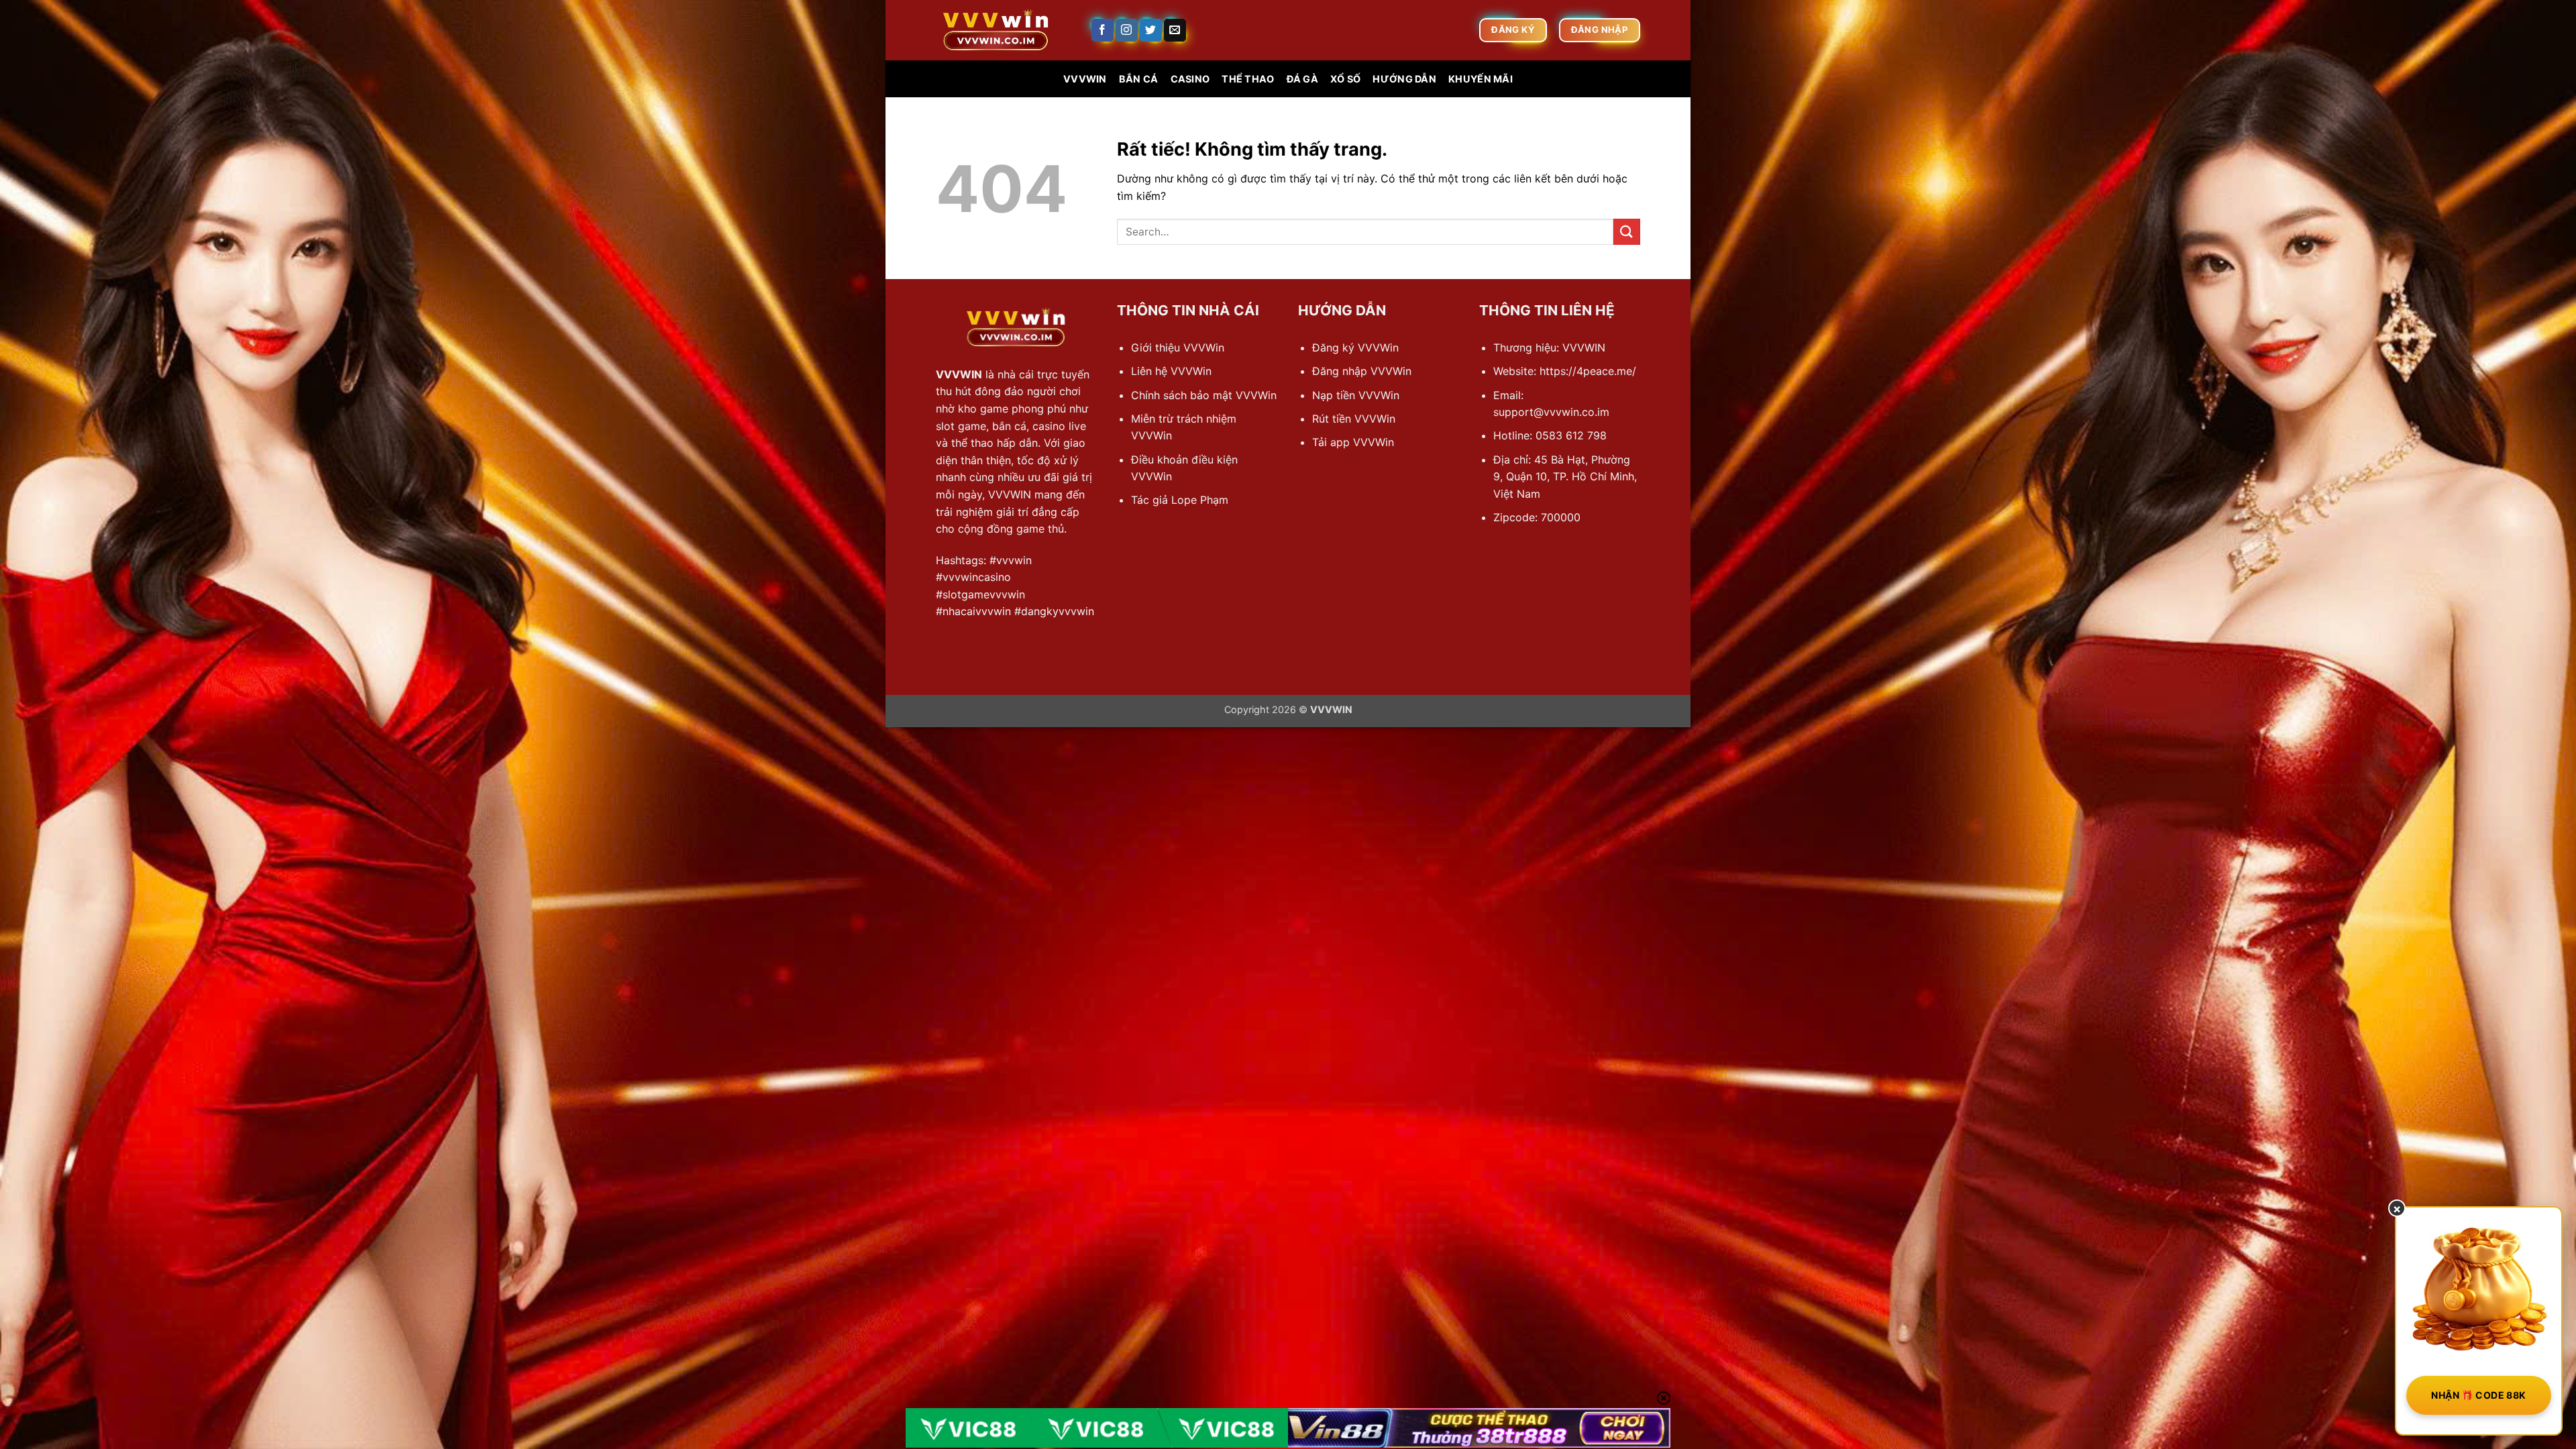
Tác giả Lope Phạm (1180, 500)
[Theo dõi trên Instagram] (1127, 30)
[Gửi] (1627, 232)
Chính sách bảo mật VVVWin (1204, 395)
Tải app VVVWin (1353, 442)
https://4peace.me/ (1588, 371)
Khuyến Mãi (1481, 79)
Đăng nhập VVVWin (1362, 371)
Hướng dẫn (1404, 79)
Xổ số (1345, 79)
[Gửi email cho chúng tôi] (1175, 30)
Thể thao (1248, 79)
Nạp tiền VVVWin (1356, 395)
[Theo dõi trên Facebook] (1103, 30)
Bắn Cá (1139, 79)
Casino (1190, 79)
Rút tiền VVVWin (1354, 419)
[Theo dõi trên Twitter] (1151, 30)
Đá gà (1302, 79)
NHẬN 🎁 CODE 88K (2478, 1395)
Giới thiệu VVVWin (1178, 347)
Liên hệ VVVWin (1171, 371)
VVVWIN (1085, 79)
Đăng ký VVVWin (1355, 347)
